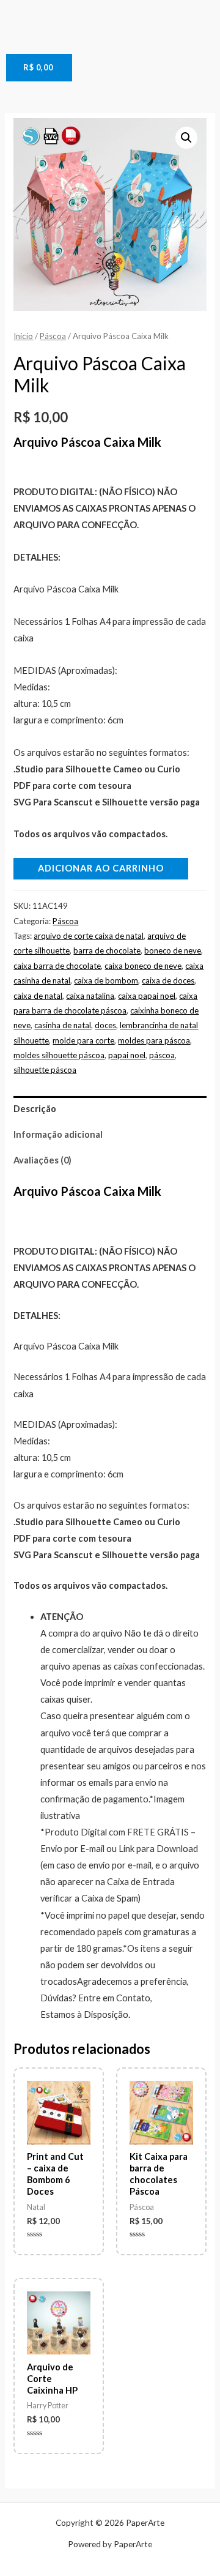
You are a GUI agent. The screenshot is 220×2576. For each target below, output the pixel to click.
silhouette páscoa (45, 1070)
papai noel (127, 1055)
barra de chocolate (107, 950)
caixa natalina (90, 996)
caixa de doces (168, 980)
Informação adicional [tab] (58, 1134)
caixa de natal (38, 996)
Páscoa (53, 336)
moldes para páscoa (154, 1040)
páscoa (162, 1055)
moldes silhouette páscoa (59, 1055)
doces (105, 1025)
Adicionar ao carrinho (101, 868)
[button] (186, 138)
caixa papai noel (147, 996)
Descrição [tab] (35, 1109)
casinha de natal (63, 1025)
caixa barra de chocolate (57, 966)
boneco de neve (173, 950)
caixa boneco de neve (143, 966)
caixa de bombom (106, 980)
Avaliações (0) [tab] (42, 1160)
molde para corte (83, 1040)
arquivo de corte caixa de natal (89, 936)
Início (23, 336)
